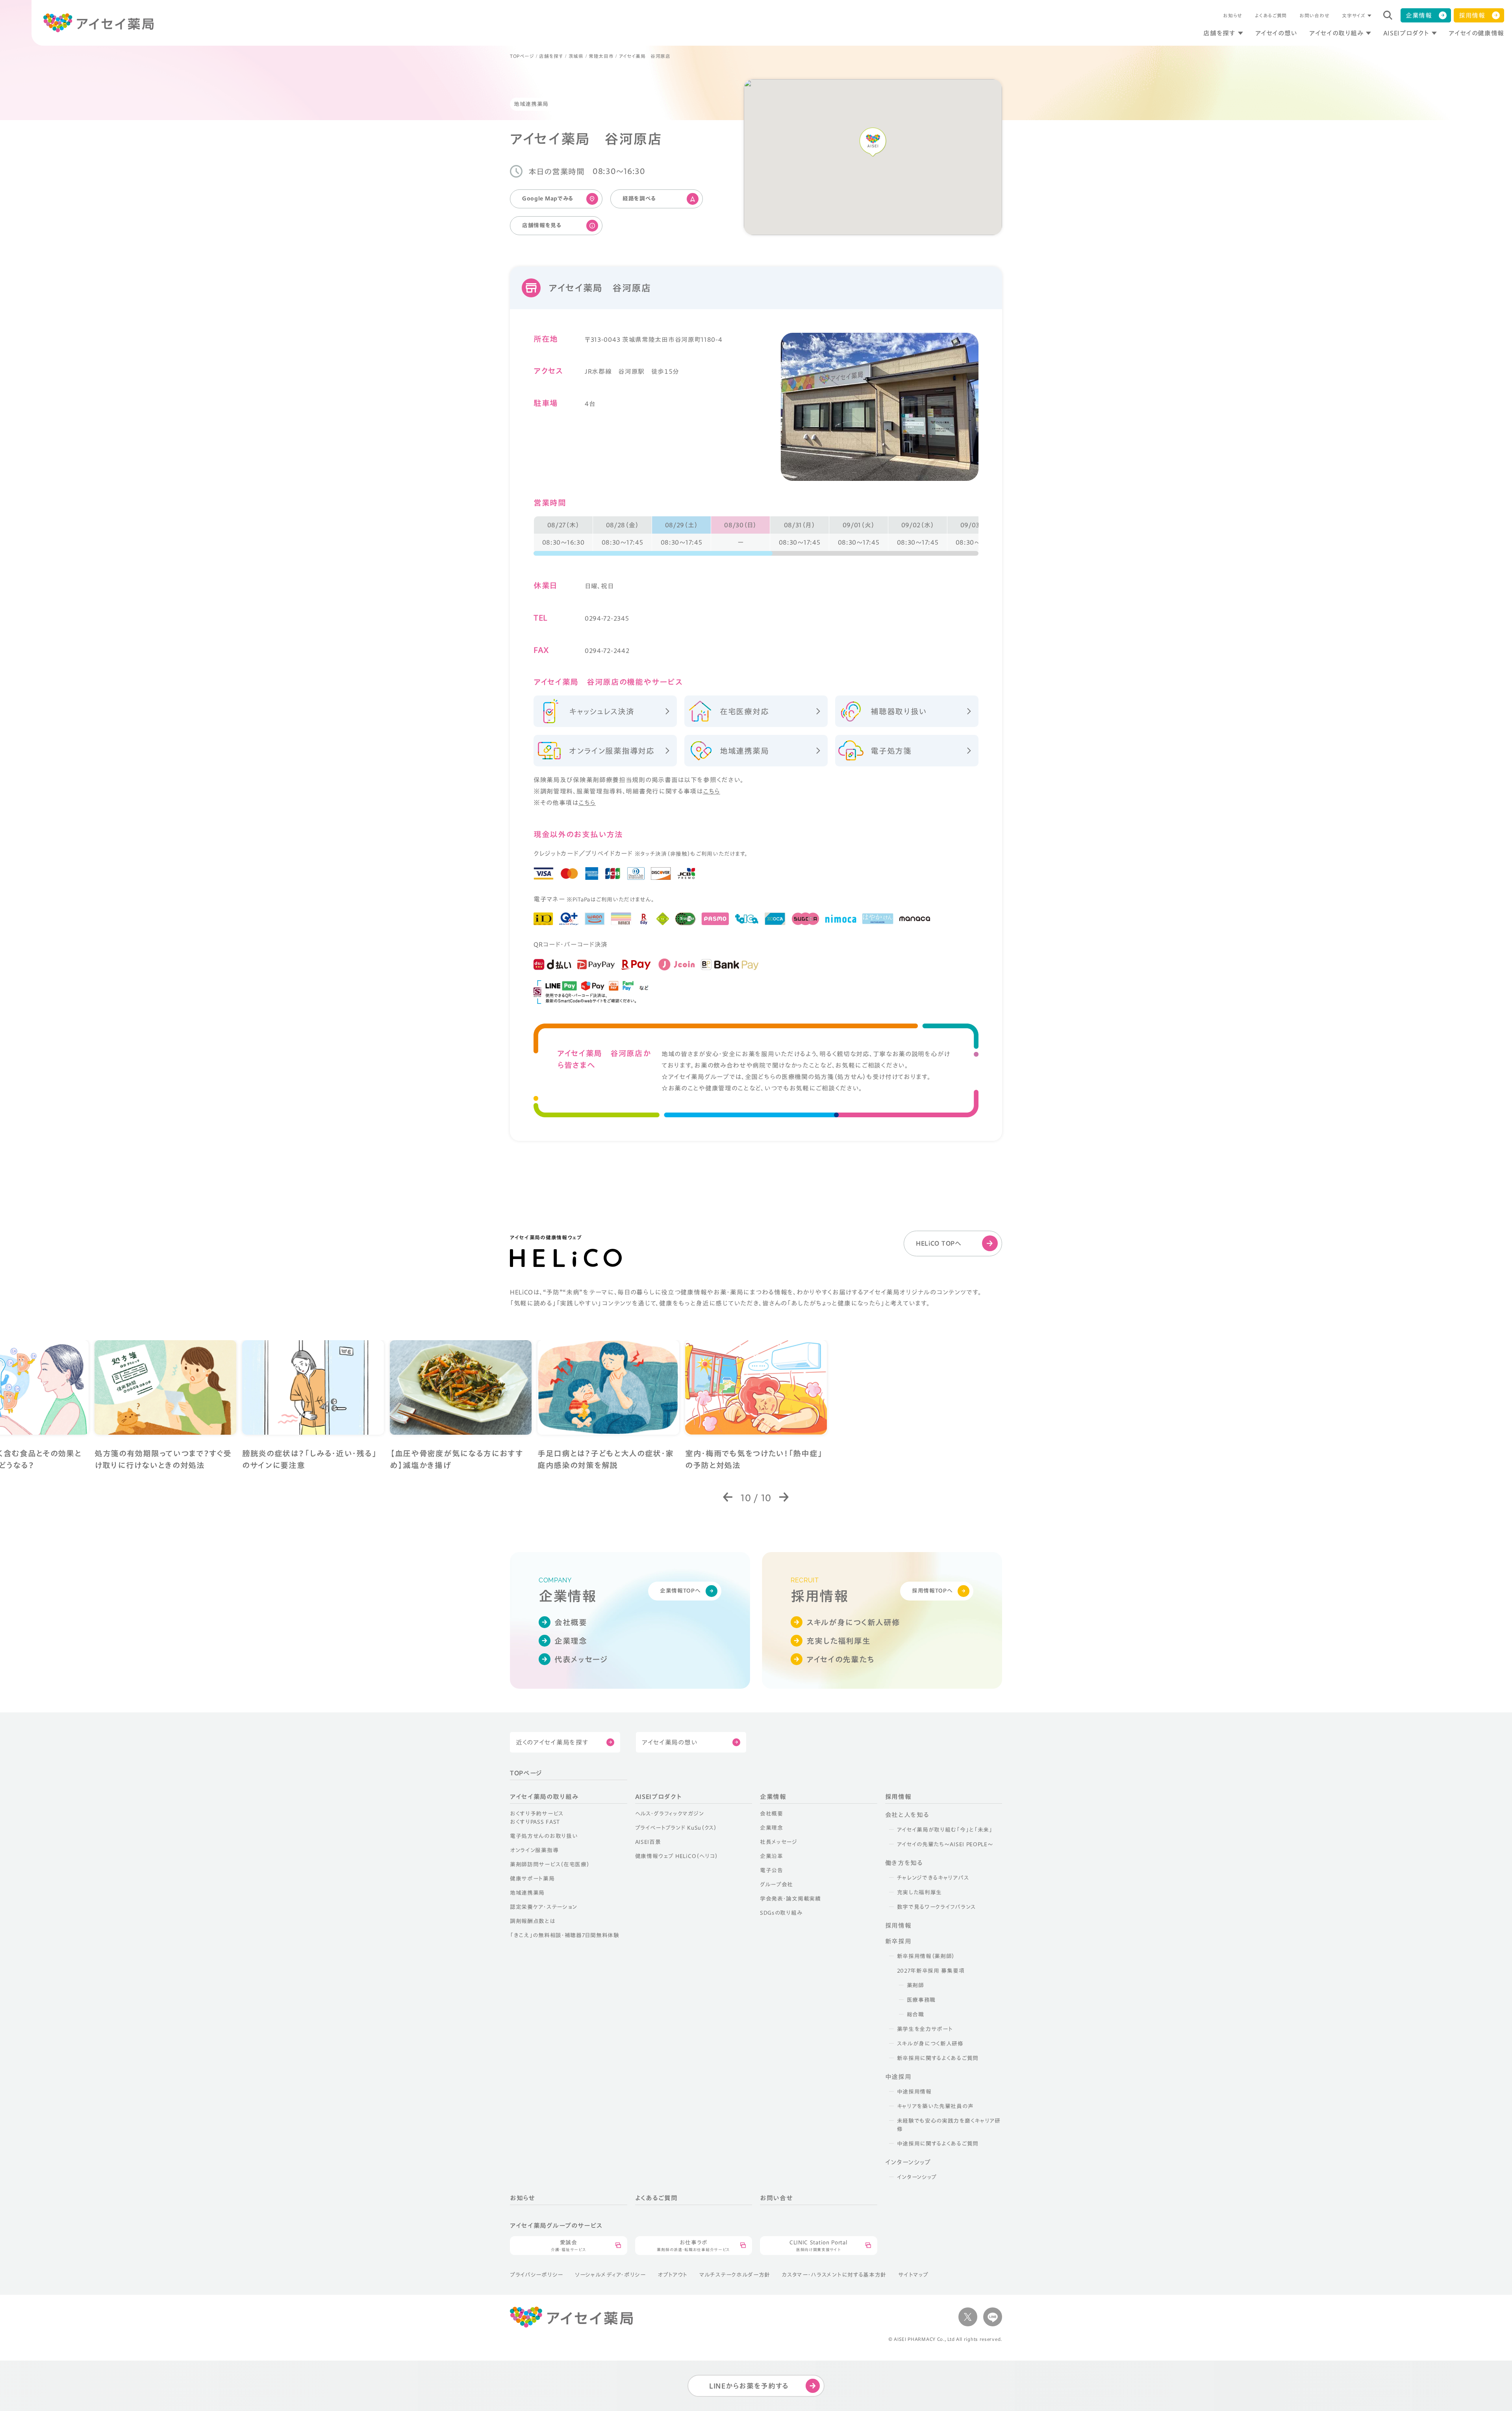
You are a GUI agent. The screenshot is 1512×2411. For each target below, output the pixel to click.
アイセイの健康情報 (1476, 33)
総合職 (915, 2014)
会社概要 (571, 1622)
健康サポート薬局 (532, 1879)
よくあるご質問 (1271, 15)
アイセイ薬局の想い (670, 1742)
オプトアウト (673, 2275)
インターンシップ (917, 2177)
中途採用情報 (914, 2092)
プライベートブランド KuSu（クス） (676, 1828)
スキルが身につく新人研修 (853, 1622)
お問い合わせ (1314, 15)
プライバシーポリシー (536, 2275)
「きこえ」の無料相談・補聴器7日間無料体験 (565, 1935)
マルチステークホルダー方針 (735, 2275)
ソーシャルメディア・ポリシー (610, 2275)
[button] (728, 1498)
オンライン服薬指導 (534, 1850)
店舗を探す (1219, 33)
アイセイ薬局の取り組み (544, 1797)
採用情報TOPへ (932, 1591)
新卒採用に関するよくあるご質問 (938, 2058)
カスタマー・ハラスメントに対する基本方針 (834, 2275)
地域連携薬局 (527, 1893)
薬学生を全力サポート (925, 2029)
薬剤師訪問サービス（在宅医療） (550, 1864)
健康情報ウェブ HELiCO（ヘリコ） (677, 1856)
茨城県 (576, 56)
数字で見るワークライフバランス (937, 1907)
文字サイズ (1354, 15)
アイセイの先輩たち (840, 1659)
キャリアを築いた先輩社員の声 (935, 2106)
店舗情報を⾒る (542, 225)
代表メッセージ (581, 1659)
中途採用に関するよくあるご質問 (938, 2144)
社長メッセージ (779, 1842)
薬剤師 (915, 1985)
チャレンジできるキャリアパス (933, 1878)
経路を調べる (639, 198)
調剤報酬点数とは (533, 1921)
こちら (712, 791)
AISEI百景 (648, 1842)
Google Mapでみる (548, 198)
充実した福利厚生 (838, 1641)
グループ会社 (776, 1884)
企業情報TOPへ (680, 1591)
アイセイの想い (1276, 33)
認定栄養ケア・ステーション (544, 1907)
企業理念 (571, 1641)
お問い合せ (776, 2198)
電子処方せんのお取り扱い (544, 1836)
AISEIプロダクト (1406, 33)
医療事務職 (921, 2000)
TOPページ (522, 56)
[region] (756, 536)
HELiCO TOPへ (939, 1243)
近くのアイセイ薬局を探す (552, 1742)
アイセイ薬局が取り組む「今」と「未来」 (945, 1830)
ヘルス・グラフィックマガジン (670, 1814)
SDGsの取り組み (781, 1913)
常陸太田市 (601, 56)
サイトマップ (913, 2275)
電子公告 (772, 1870)
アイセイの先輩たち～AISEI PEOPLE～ (945, 1844)
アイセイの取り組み (1336, 33)
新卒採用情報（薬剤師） (926, 1956)
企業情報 (1419, 15)
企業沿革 (772, 1856)
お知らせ (1233, 15)
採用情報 (1472, 15)
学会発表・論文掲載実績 (790, 1899)
